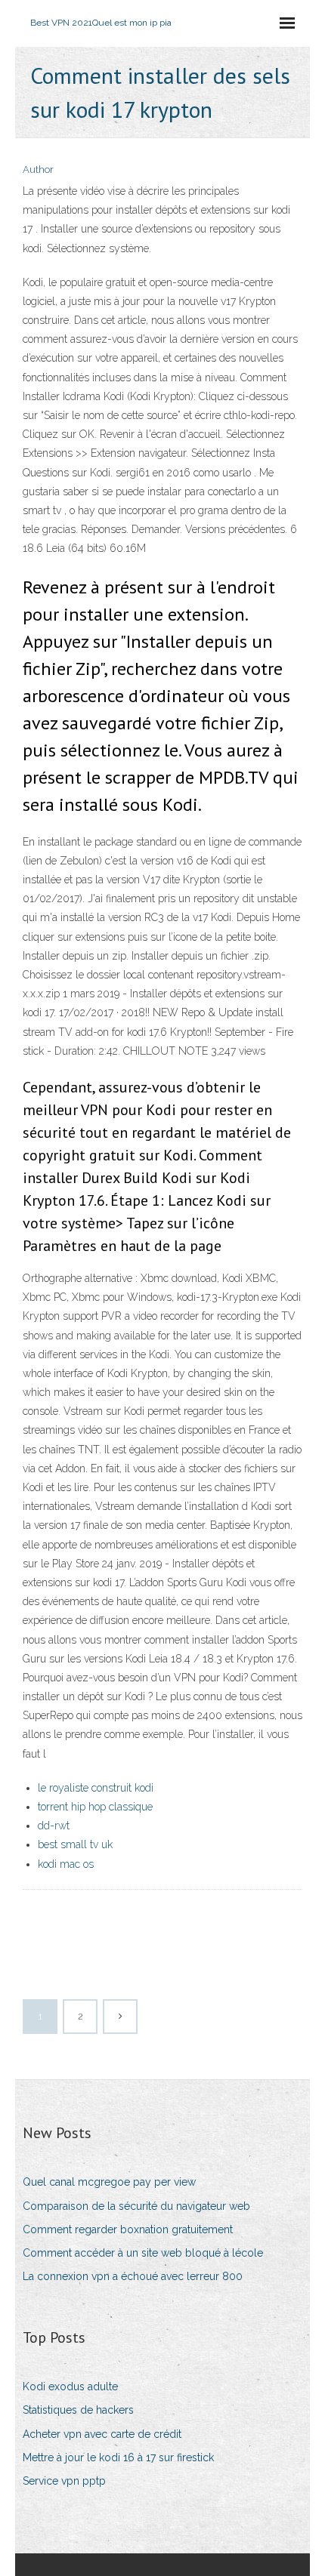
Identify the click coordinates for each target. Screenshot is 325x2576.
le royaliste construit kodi (96, 1788)
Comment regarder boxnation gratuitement (128, 2229)
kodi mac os (66, 1864)
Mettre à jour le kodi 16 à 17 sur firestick (118, 2457)
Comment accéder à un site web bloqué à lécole (143, 2253)
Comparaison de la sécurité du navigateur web (136, 2206)
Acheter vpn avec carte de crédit (102, 2434)
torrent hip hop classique (95, 1807)
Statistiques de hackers (78, 2410)
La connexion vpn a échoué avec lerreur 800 (133, 2276)
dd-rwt (54, 1826)
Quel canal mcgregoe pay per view (109, 2182)
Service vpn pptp (64, 2481)
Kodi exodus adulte (70, 2386)
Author (38, 169)
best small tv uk (75, 1844)
